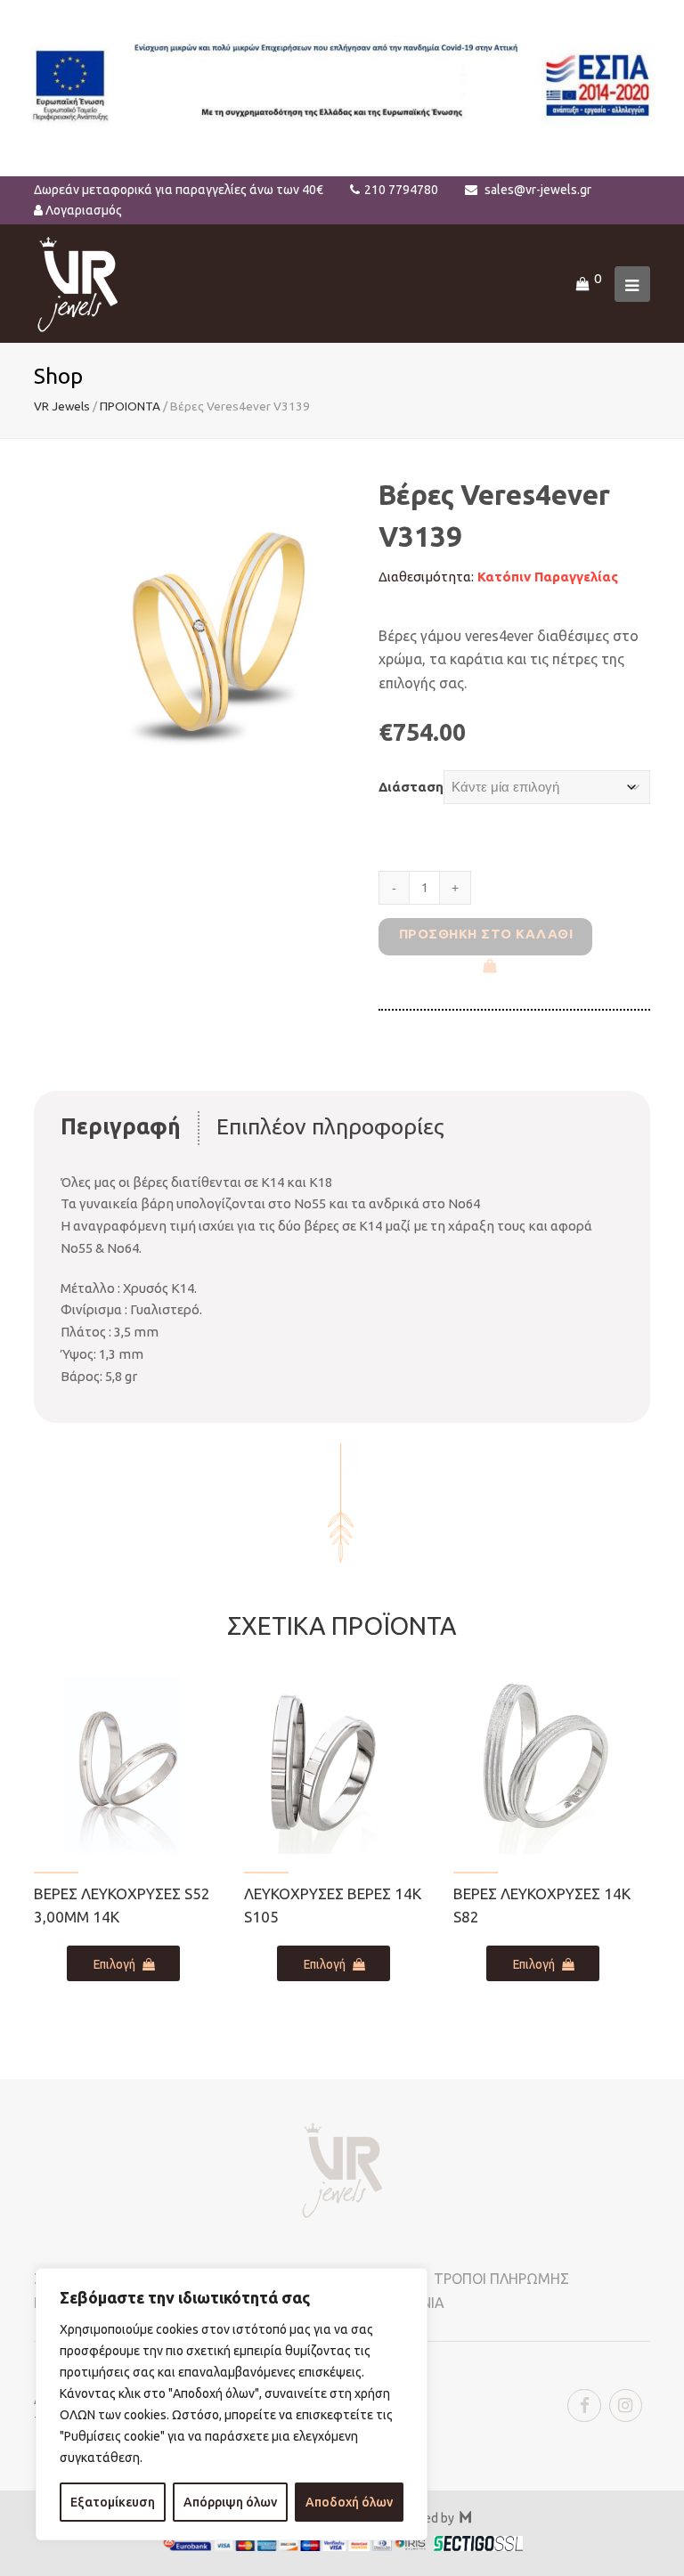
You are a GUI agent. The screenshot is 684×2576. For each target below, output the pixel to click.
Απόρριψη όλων (230, 2502)
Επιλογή (114, 1964)
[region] (232, 2404)
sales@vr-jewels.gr (538, 190)
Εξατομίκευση (113, 2502)
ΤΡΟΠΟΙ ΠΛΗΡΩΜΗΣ (501, 2279)
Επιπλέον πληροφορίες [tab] (330, 1126)
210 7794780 (401, 190)
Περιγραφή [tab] (121, 1126)
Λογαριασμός (84, 210)
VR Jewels (62, 406)
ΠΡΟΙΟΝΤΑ (130, 406)
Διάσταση (411, 787)
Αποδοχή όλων (349, 2502)
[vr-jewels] (78, 283)
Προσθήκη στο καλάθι (486, 934)
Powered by (430, 2518)
